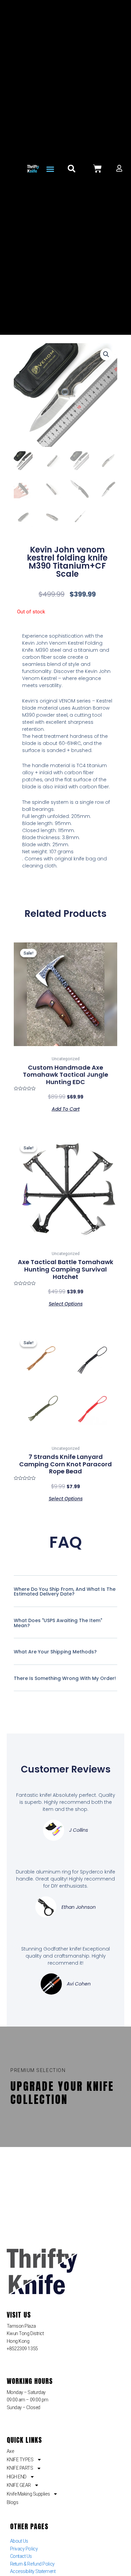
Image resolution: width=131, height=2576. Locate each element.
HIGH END (17, 2477)
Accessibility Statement (33, 2571)
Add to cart (66, 1108)
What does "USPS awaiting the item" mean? (58, 1623)
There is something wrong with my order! (65, 1678)
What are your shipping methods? (55, 1652)
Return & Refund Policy (32, 2564)
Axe (10, 2451)
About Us (19, 2541)
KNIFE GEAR (19, 2485)
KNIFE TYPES (20, 2460)
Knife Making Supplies (28, 2494)
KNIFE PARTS (20, 2468)
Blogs (13, 2502)
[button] (50, 169)
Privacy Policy (24, 2549)
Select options (66, 1303)
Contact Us (21, 2556)
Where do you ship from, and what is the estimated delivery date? (65, 1592)
